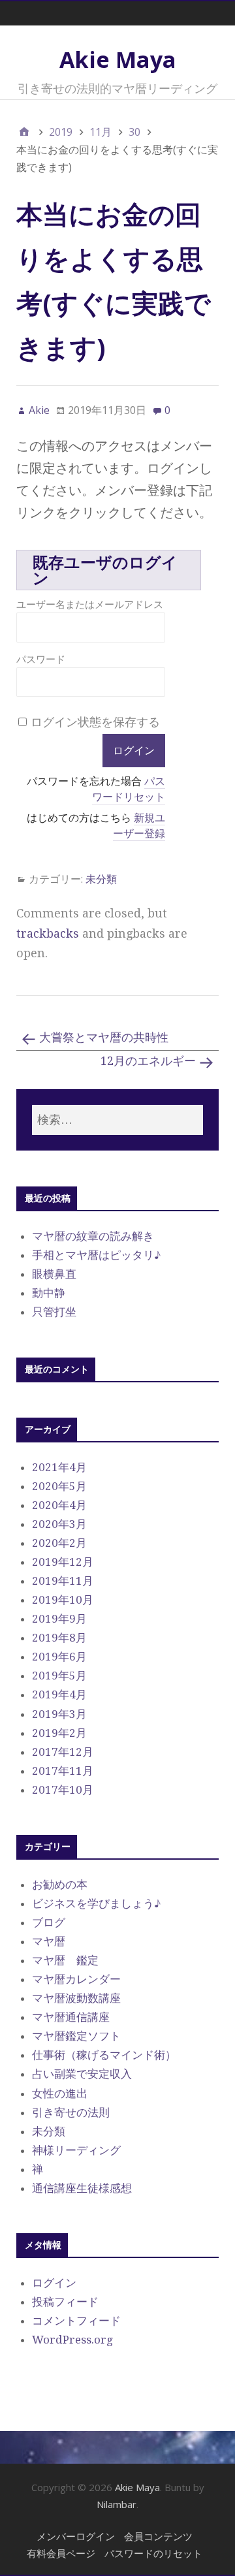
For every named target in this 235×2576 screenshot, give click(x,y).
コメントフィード (76, 2321)
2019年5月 (59, 1676)
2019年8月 (59, 1638)
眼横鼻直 (54, 1274)
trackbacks (48, 933)
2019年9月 (59, 1619)
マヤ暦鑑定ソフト (76, 2036)
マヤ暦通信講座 (71, 2017)
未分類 (101, 879)
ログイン (54, 2283)
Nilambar (117, 2504)
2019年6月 (59, 1657)
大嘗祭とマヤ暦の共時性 (104, 1037)
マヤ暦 (49, 1941)
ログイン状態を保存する (95, 722)
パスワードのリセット (153, 2553)
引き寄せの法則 (71, 2112)
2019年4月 (59, 1694)
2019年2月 (59, 1733)
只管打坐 (54, 1312)
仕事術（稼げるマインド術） (104, 2055)
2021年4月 (59, 1467)
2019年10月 (63, 1600)
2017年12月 (63, 1752)
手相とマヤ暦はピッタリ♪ (96, 1255)
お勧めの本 (60, 1884)
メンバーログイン (76, 2536)
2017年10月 (63, 1790)
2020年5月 (59, 1486)
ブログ (49, 1922)
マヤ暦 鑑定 (65, 1960)
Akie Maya (118, 59)
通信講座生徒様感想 (82, 2188)
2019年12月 (63, 1562)
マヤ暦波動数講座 (76, 1998)
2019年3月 (59, 1714)
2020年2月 (59, 1543)
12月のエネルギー (148, 1061)
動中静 (49, 1293)
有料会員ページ (61, 2553)
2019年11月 (63, 1581)
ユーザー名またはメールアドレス (90, 604)
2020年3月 (59, 1524)
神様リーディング (76, 2150)
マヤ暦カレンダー (76, 1979)
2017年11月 (63, 1771)
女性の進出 (60, 2093)
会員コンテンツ (158, 2536)
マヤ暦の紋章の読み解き (93, 1236)
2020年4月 (59, 1505)
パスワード (41, 659)
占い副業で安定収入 (82, 2074)
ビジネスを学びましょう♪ (96, 1903)
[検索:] (117, 1120)
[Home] (24, 132)
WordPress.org (72, 2340)
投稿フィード (65, 2302)
